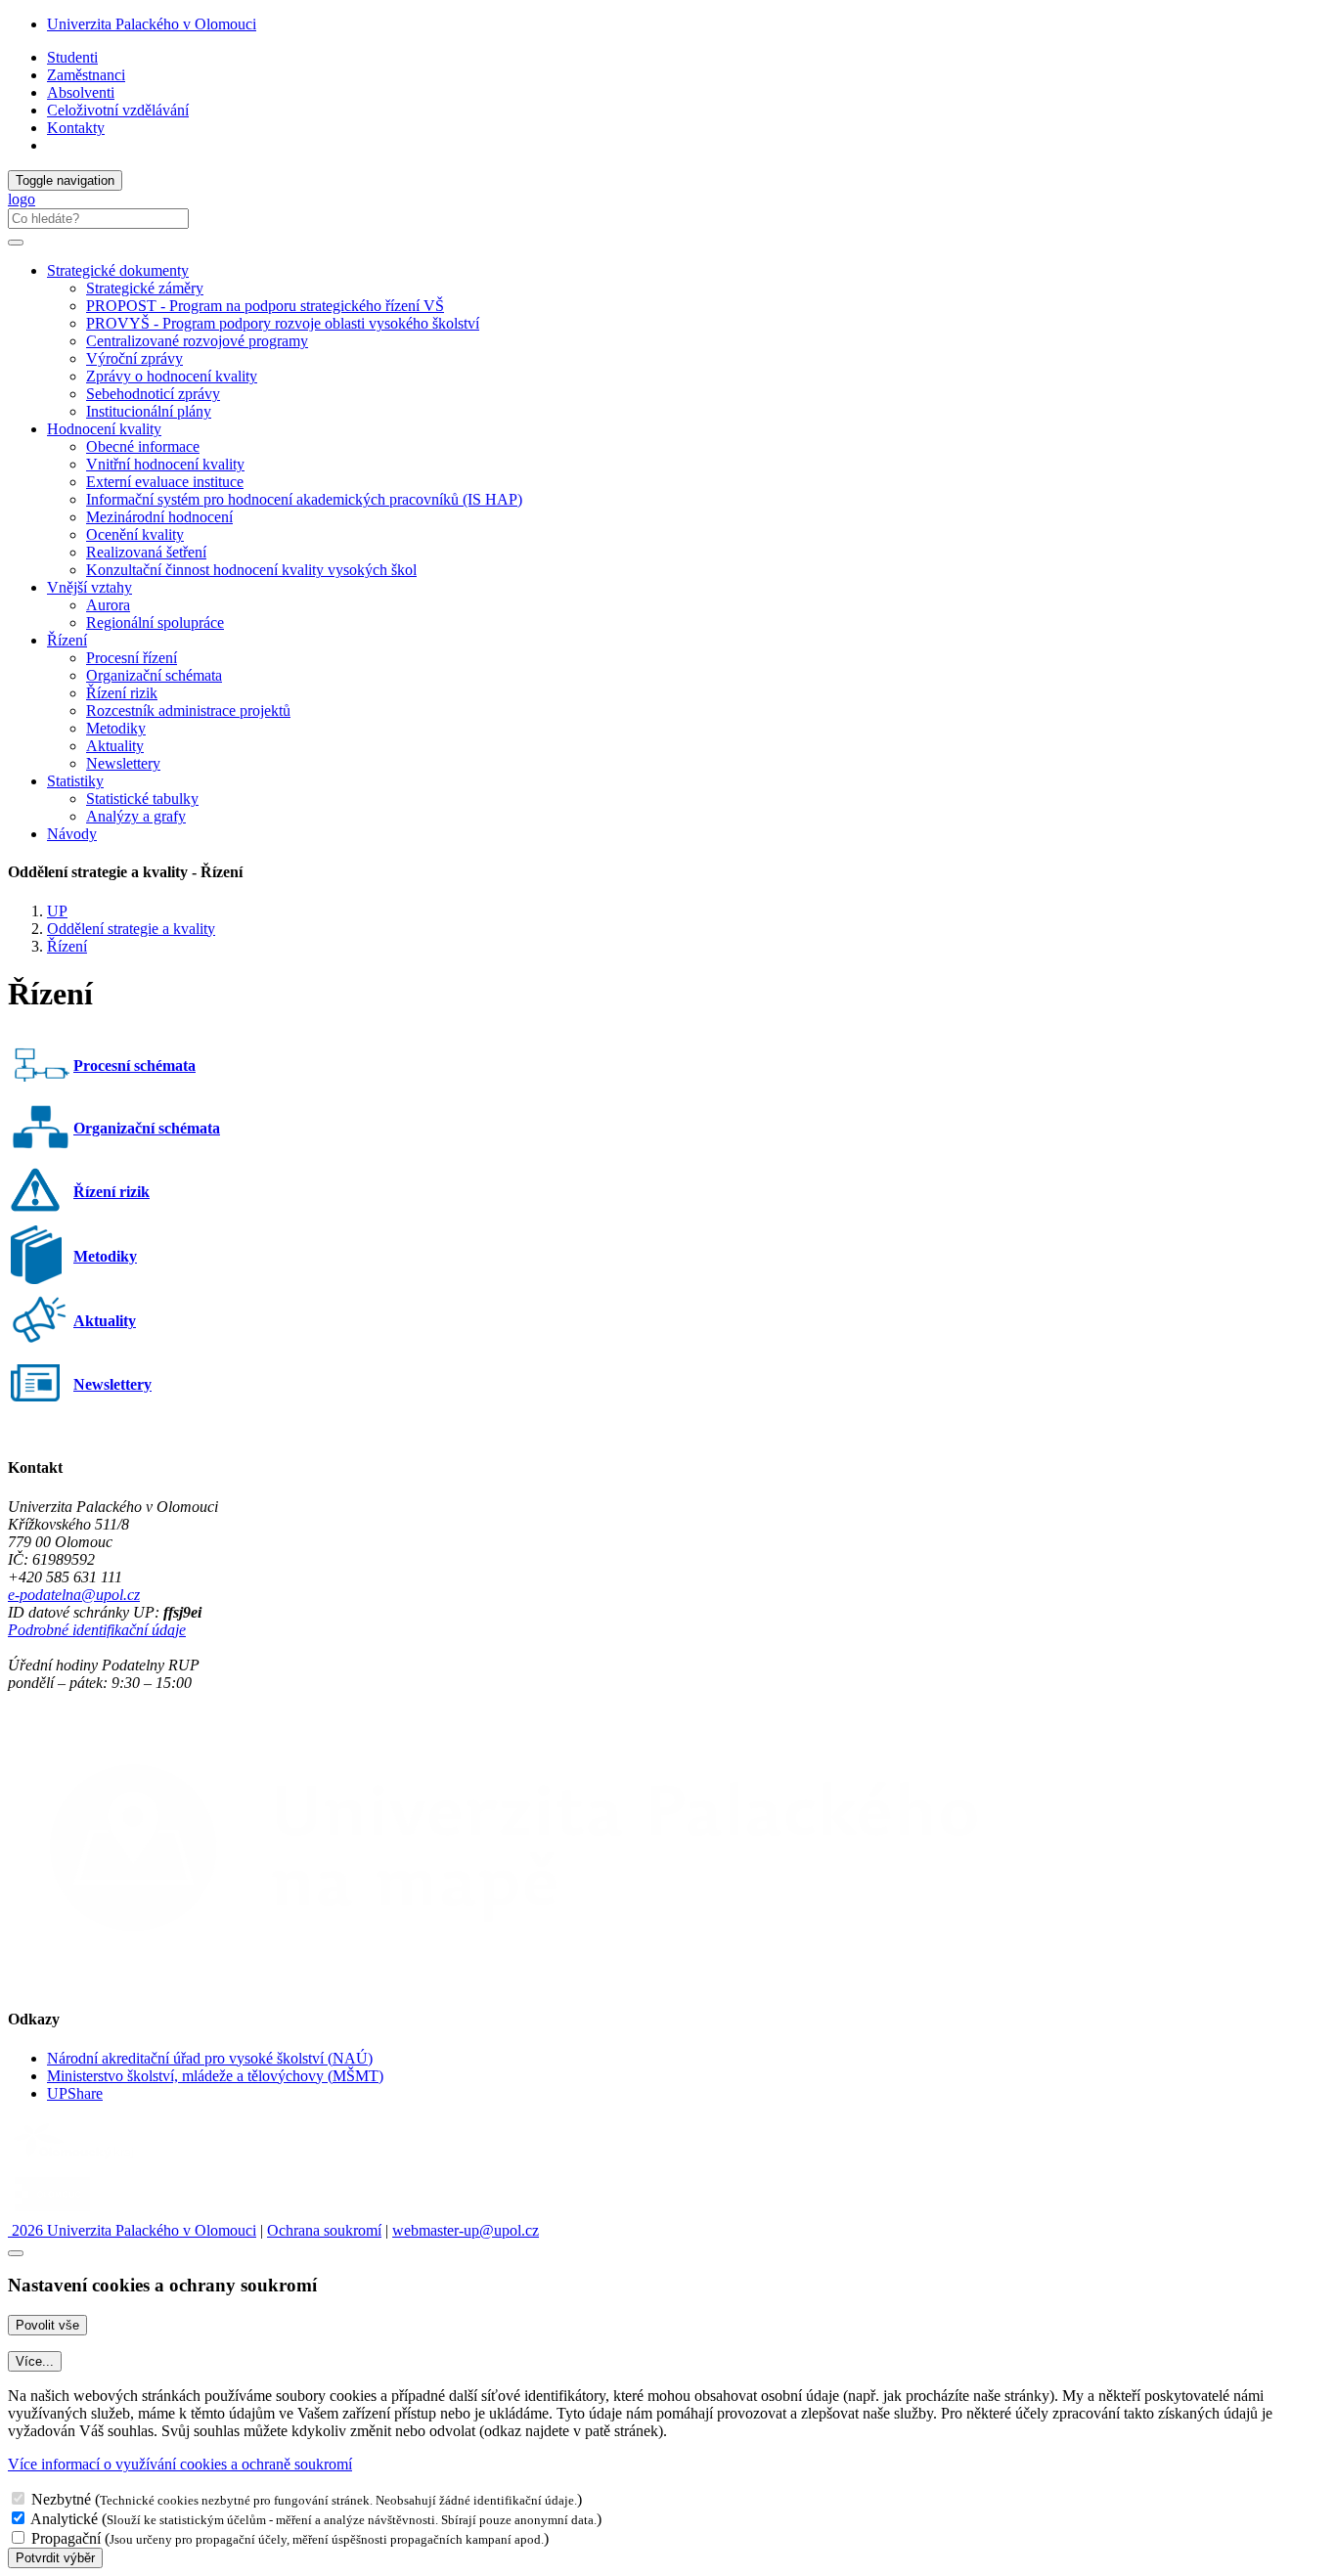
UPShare (75, 2093)
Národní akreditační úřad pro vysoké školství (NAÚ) (210, 2058)
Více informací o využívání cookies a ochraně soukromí (180, 2464)
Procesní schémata (134, 1066)
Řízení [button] (67, 640)
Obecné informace (143, 446)
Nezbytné (61, 2499)
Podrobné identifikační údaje (97, 1630)
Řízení (67, 946)
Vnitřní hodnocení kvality (165, 464)
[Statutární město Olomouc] (52, 2213)
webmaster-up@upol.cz (466, 2230)
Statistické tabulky (142, 799)
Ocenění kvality (135, 534)
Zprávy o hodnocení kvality (172, 376)
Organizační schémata (154, 675)
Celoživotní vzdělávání (118, 110)
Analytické (64, 2519)
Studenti (72, 57)
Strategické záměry (145, 288)
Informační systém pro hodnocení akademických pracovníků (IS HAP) (304, 499)
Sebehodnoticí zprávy (153, 394)
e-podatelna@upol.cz (74, 1595)
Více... (35, 2361)
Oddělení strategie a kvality (131, 929)
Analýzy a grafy (136, 816)
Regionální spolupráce (155, 622)
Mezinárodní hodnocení (159, 517)
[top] (16, 2253)
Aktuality (115, 746)
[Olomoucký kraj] (75, 2161)
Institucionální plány (149, 411)
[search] (16, 243)
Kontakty (76, 128)
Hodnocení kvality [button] (104, 429)
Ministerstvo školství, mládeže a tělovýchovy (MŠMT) (215, 2076)
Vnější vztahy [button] (89, 587)
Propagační (66, 2538)
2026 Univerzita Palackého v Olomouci (132, 2230)
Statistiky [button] (75, 781)
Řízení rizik (122, 693)
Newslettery (123, 763)
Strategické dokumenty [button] (118, 270)
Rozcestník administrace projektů (188, 711)
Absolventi (81, 92)
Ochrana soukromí (324, 2230)
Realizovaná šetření (146, 552)
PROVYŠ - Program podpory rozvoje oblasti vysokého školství (283, 323)
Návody (72, 834)
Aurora (108, 605)
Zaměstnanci (86, 75)
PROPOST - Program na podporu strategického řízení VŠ (265, 306)
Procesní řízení (132, 658)
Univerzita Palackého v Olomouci (152, 24)
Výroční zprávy (134, 358)
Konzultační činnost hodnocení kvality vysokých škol (251, 570)
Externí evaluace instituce (165, 482)
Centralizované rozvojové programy (197, 341)
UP (57, 911)
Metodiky (116, 728)
